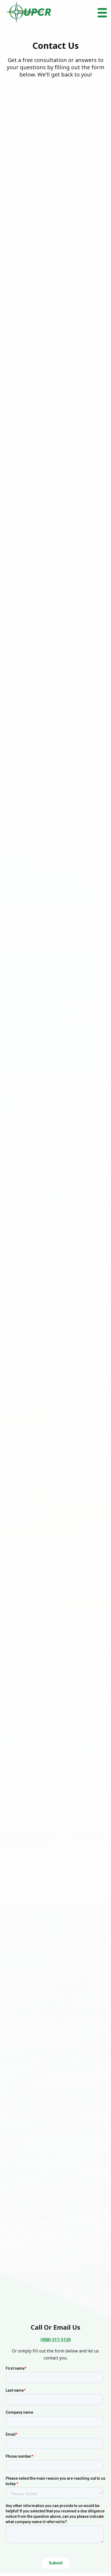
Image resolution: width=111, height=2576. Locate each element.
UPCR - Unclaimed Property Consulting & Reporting (29, 12)
